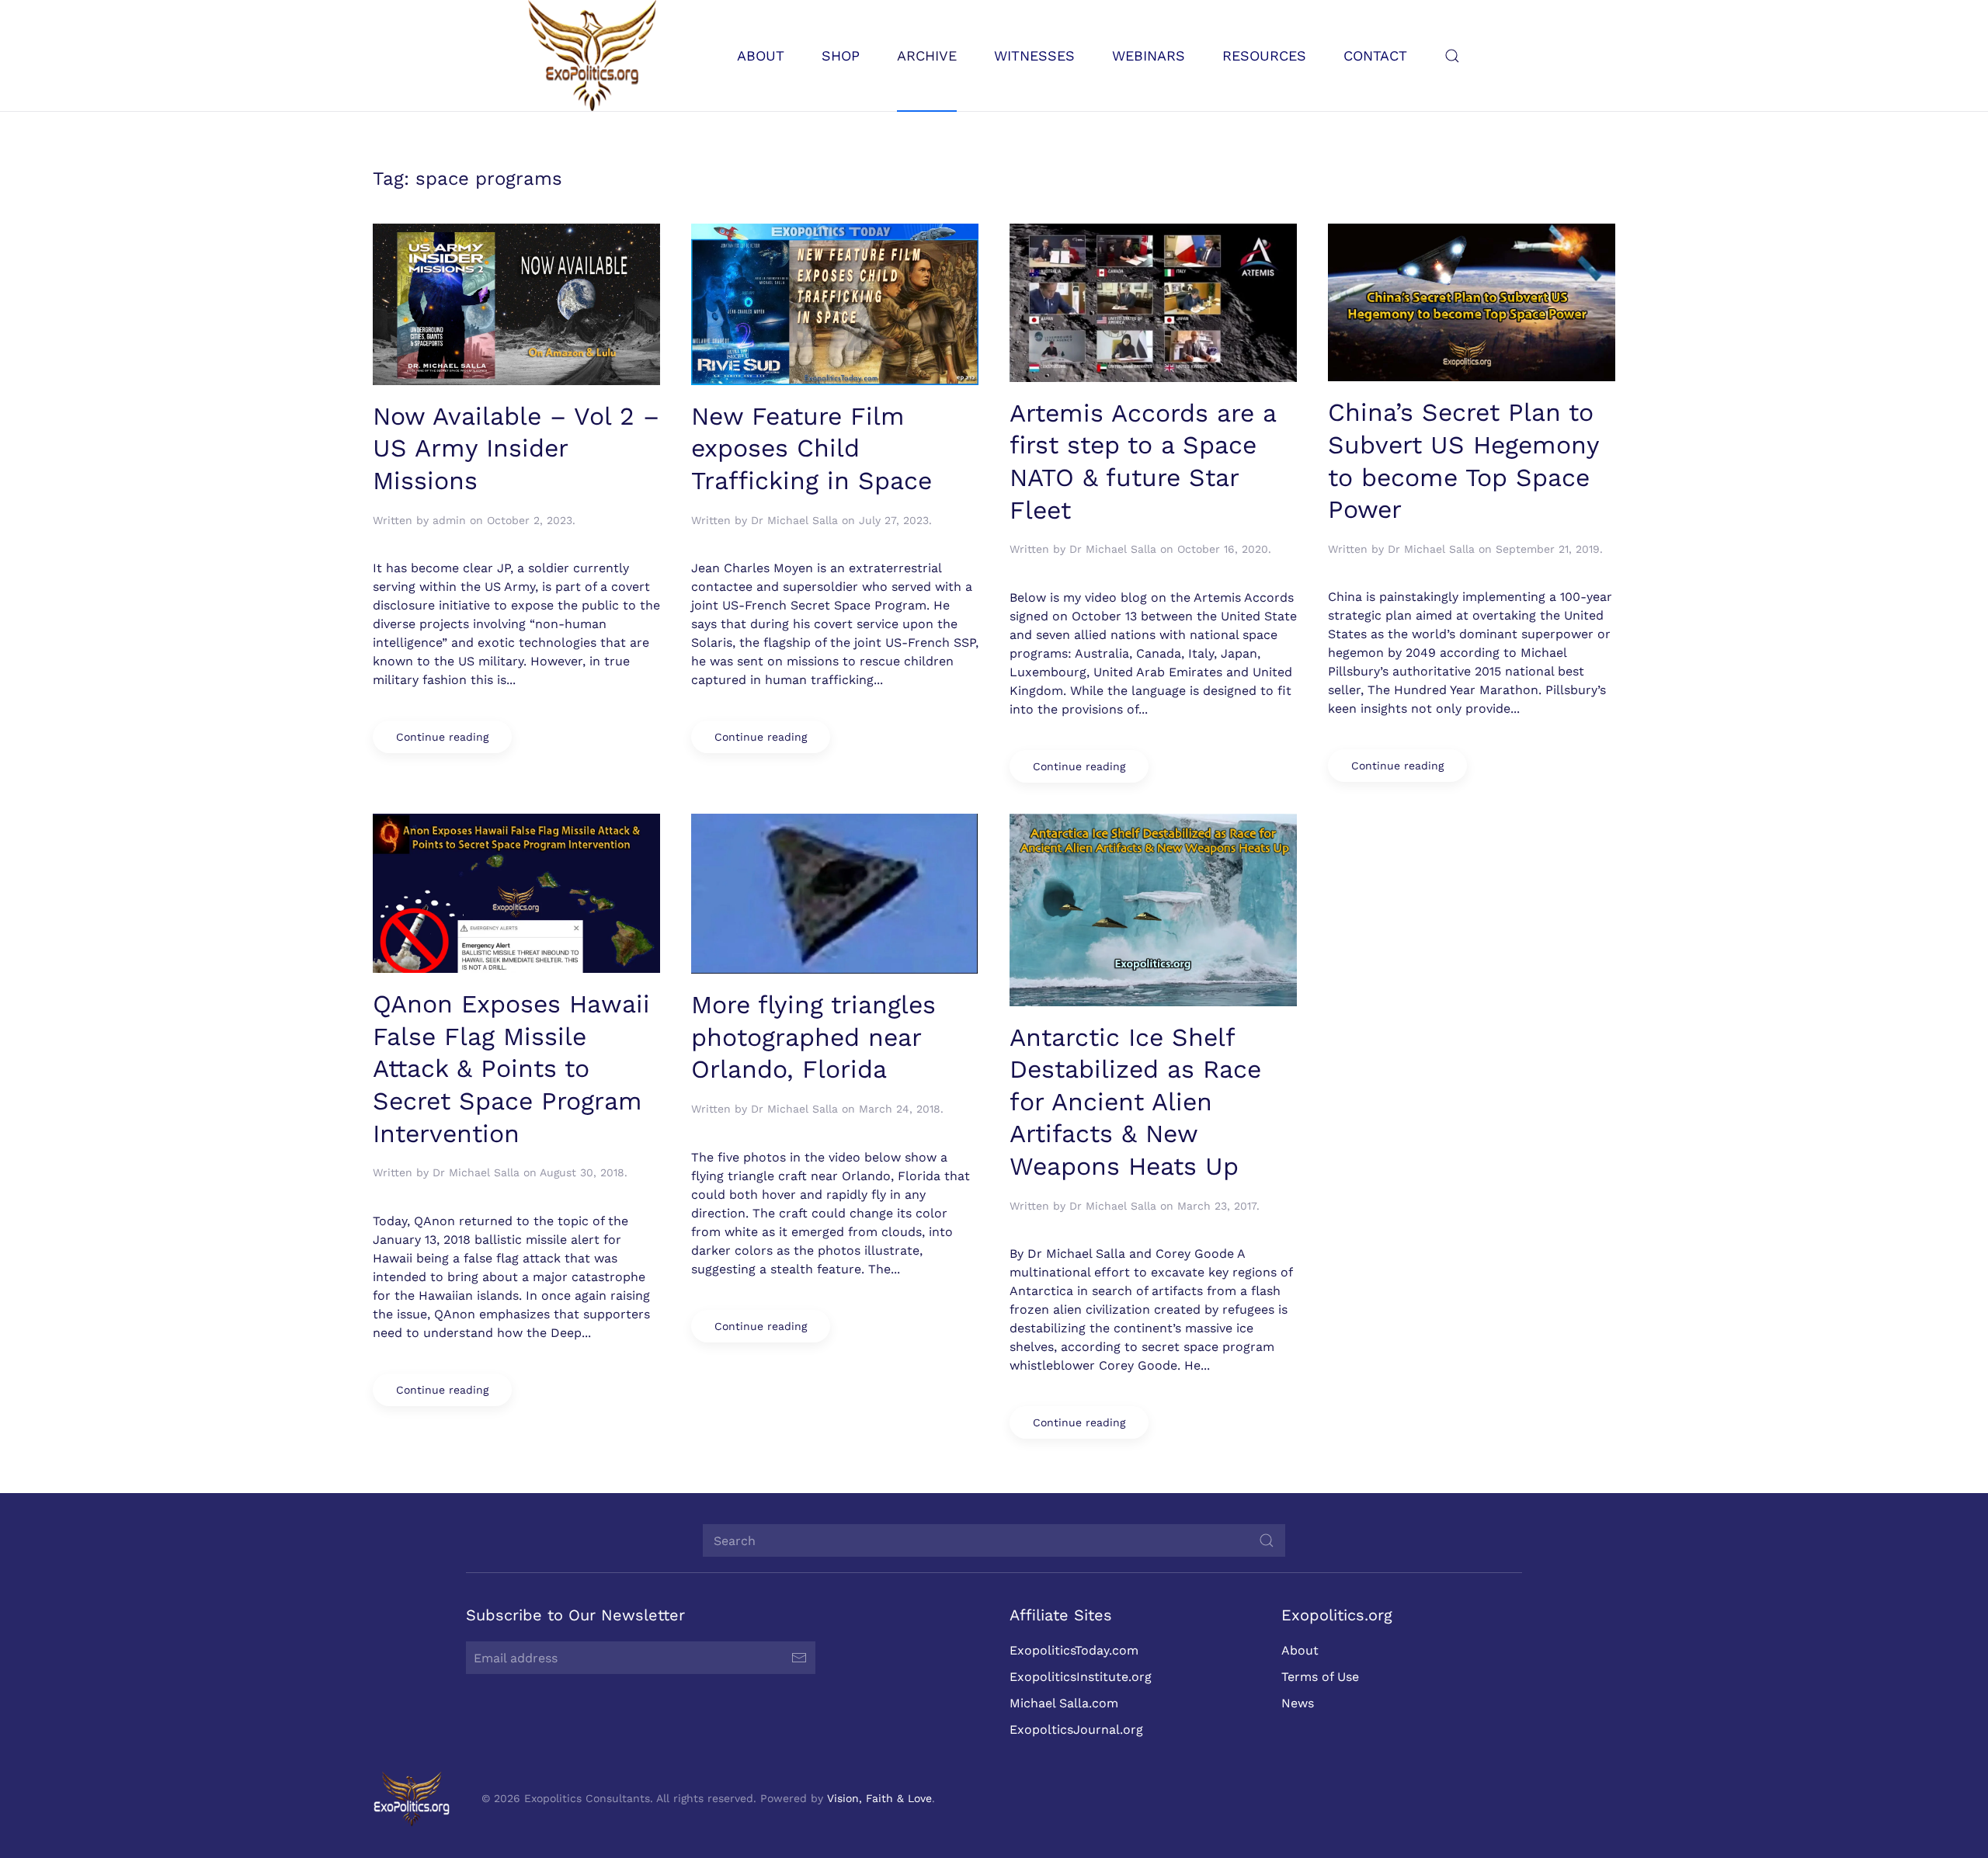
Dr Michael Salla (794, 520)
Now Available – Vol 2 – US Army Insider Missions (516, 448)
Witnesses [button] (1034, 56)
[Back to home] (592, 56)
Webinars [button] (1149, 56)
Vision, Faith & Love (879, 1798)
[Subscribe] (799, 1658)
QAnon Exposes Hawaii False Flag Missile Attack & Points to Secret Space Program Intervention (511, 1068)
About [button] (761, 56)
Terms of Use (1320, 1677)
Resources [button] (1264, 56)
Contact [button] (1375, 56)
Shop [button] (841, 56)
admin (449, 520)
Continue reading (442, 737)
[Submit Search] (1267, 1540)
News (1298, 1703)
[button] (1452, 56)
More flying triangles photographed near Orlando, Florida (813, 1037)
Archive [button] (927, 56)
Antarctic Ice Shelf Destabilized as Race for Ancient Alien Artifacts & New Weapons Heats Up (1135, 1102)
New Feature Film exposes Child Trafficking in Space (812, 448)
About (1300, 1650)
